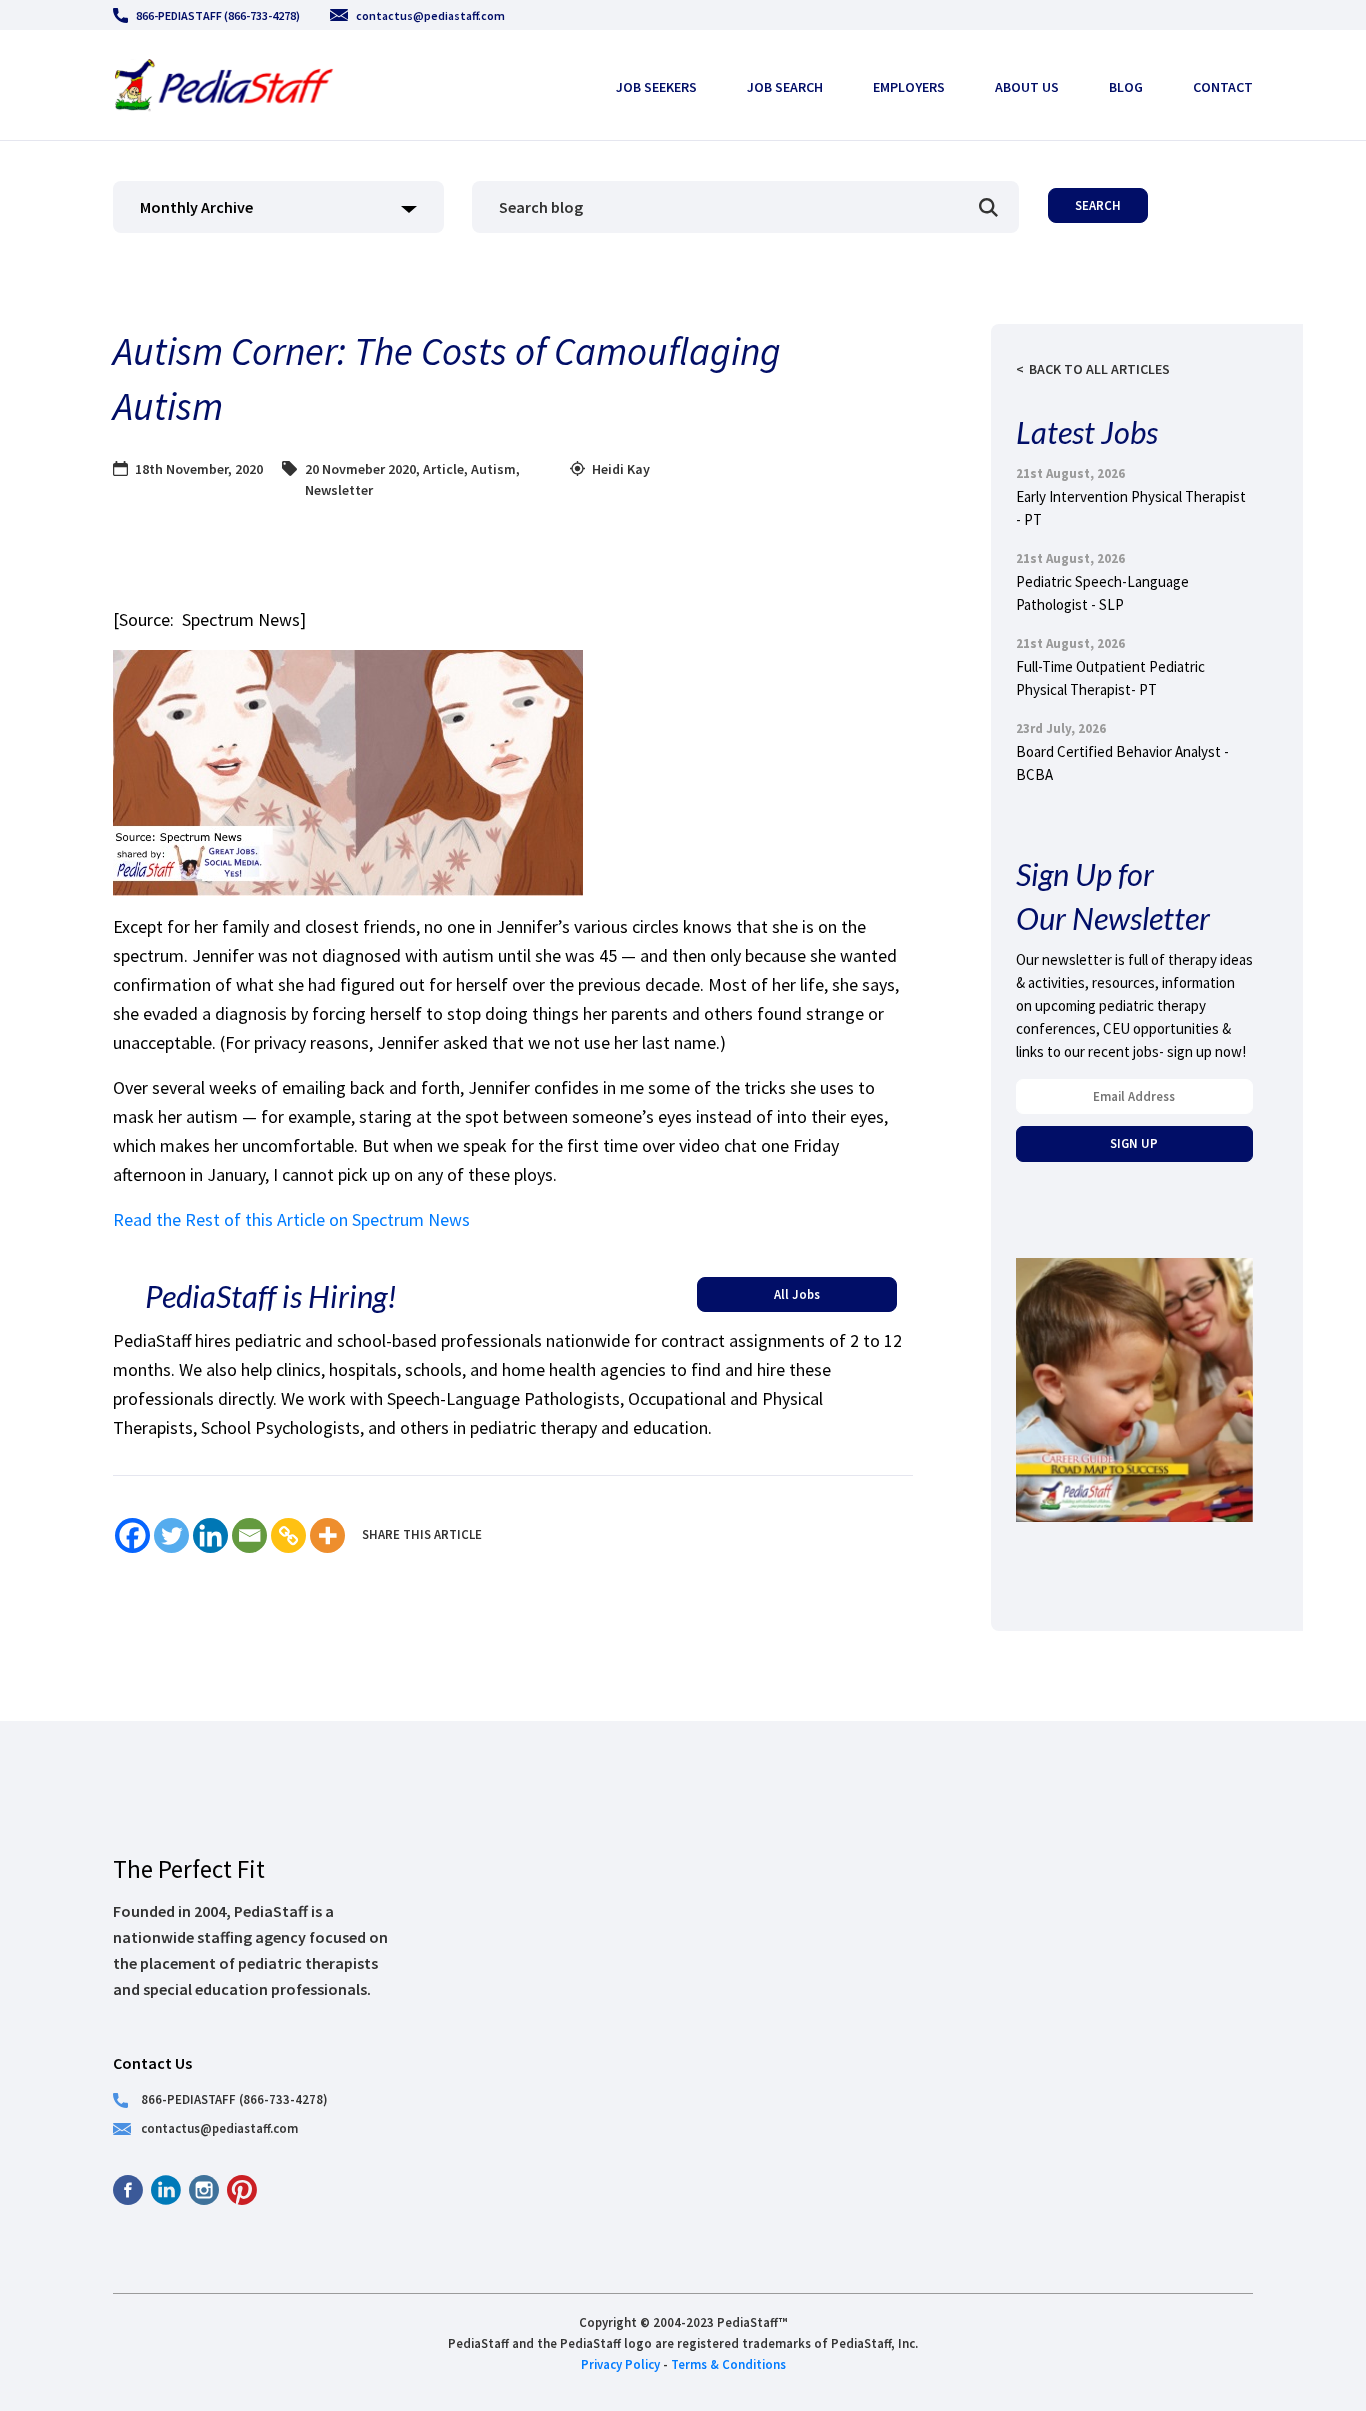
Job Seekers (656, 87)
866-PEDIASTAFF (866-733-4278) (218, 15)
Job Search (785, 87)
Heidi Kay (621, 469)
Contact (1223, 87)
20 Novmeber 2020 (360, 469)
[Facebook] (132, 1535)
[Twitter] (171, 1535)
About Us (1027, 87)
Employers (909, 87)
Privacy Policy (620, 2364)
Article (443, 469)
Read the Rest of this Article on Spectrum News (291, 1219)
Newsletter (339, 490)
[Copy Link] (288, 1535)
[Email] (249, 1535)
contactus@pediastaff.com (430, 15)
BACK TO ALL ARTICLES (1099, 369)
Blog (1126, 87)
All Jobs (797, 1294)
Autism (493, 469)
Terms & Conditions (728, 2364)
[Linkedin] (210, 1535)
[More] (327, 1535)
